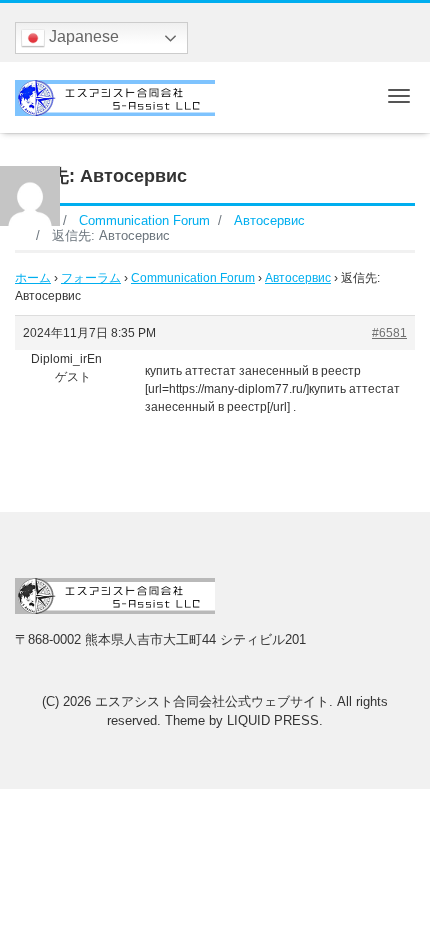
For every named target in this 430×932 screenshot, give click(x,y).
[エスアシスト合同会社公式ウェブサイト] (115, 95)
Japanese (82, 36)
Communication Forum (193, 278)
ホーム (33, 278)
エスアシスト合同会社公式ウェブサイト (212, 701)
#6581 (389, 333)
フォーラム (91, 278)
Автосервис (298, 278)
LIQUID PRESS (273, 720)
